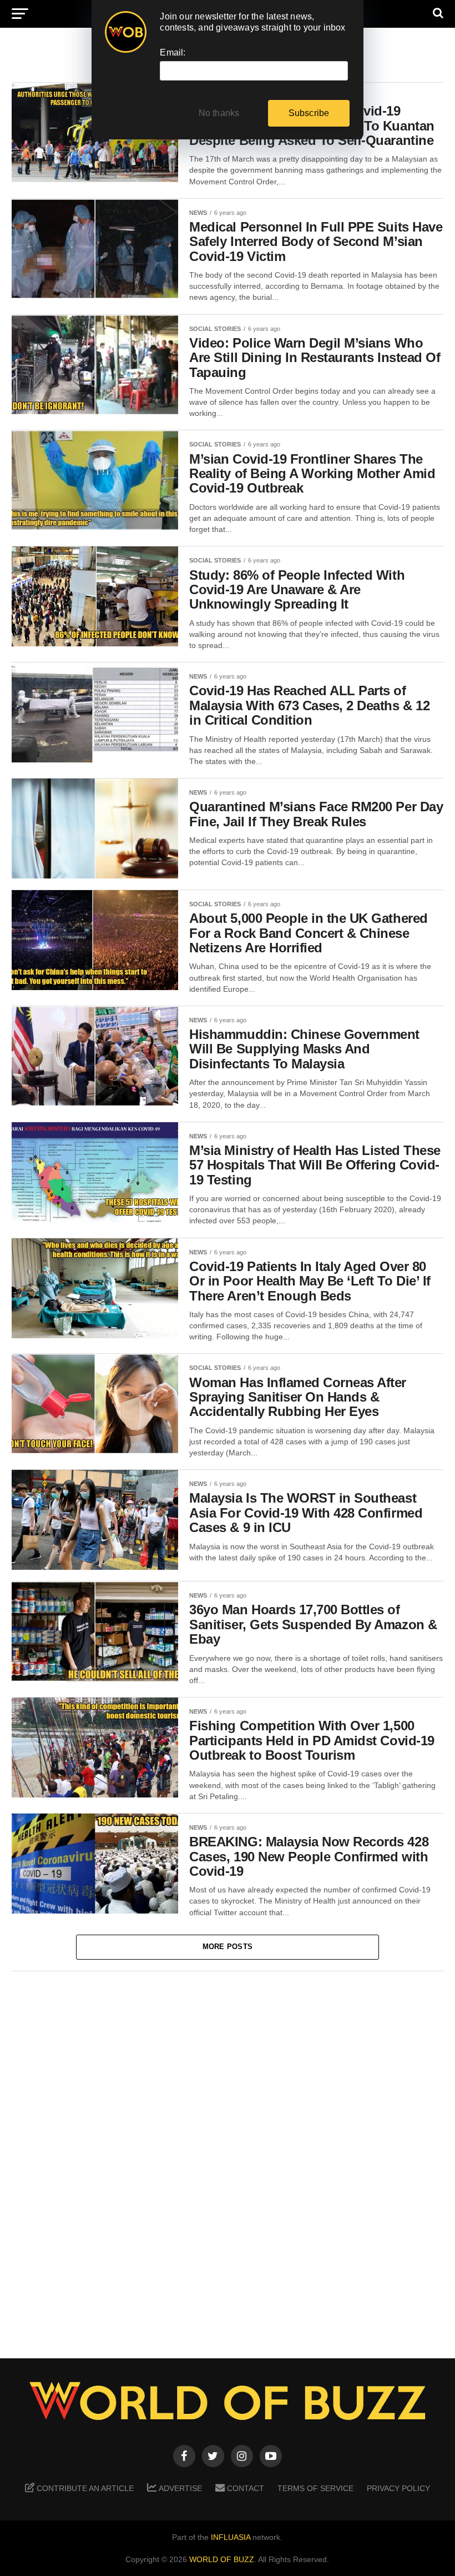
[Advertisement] (228, 2157)
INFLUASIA (231, 2537)
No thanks (219, 113)
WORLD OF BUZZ (222, 2559)
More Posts (228, 1947)
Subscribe (309, 113)
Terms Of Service (315, 2488)
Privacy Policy (398, 2488)
